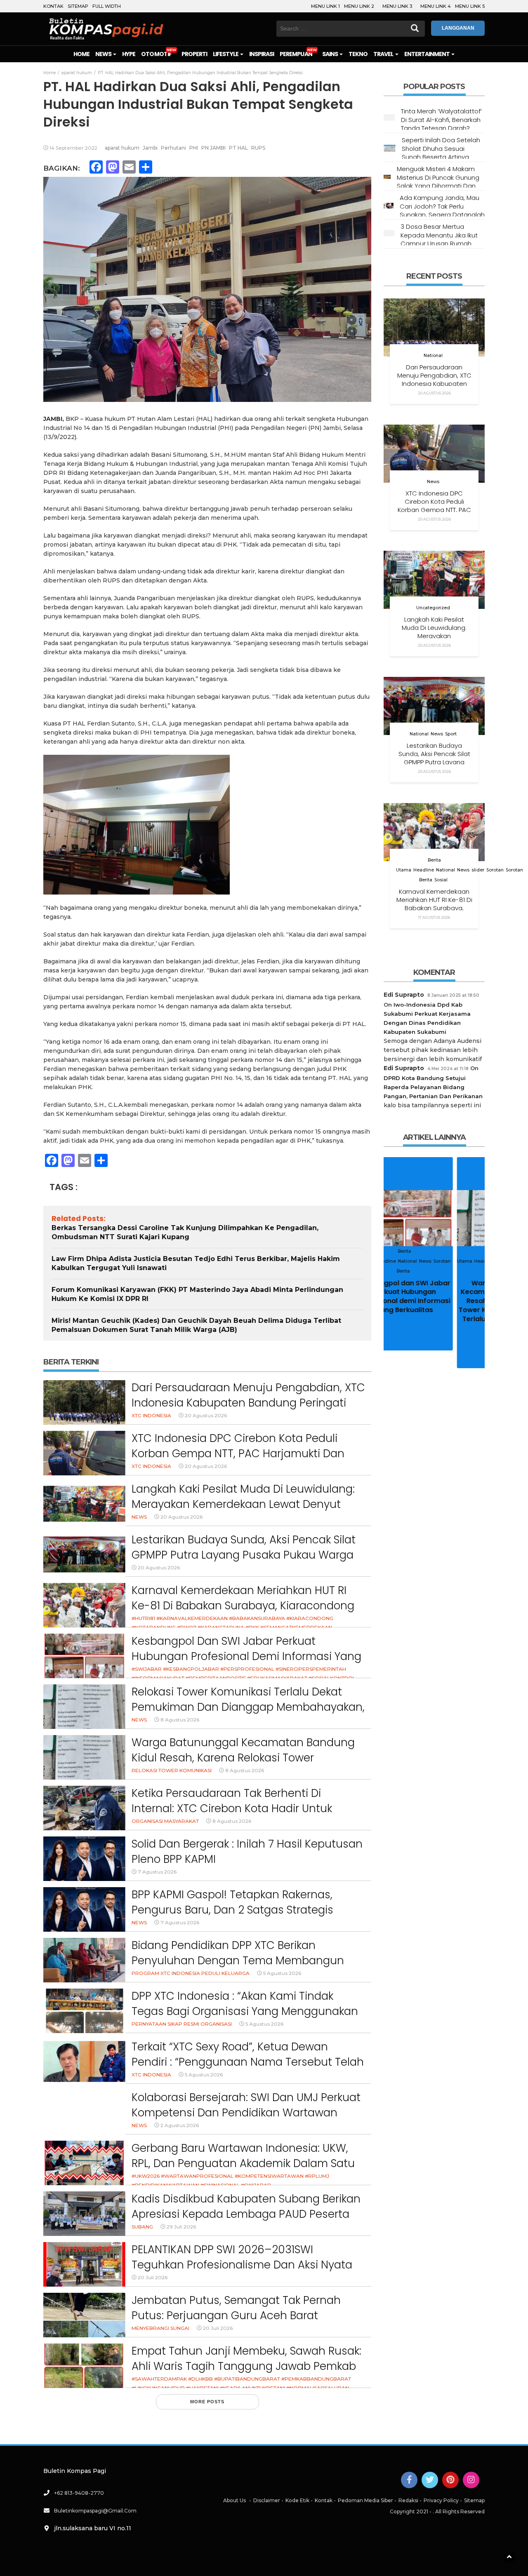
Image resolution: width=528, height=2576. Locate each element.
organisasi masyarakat (165, 1821)
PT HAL (238, 148)
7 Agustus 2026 (157, 1872)
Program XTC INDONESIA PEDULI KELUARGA (191, 1973)
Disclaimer (267, 2500)
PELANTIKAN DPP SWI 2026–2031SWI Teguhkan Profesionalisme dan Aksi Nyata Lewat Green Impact (242, 2265)
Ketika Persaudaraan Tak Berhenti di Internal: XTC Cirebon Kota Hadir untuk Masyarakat (232, 1809)
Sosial (441, 880)
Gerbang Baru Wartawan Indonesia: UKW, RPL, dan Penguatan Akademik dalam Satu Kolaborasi (243, 2164)
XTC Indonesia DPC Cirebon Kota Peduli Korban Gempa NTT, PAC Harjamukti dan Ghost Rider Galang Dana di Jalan (238, 1454)
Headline (424, 870)
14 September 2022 (73, 148)
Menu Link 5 (470, 6)
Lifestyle (226, 54)
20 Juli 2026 (153, 2277)
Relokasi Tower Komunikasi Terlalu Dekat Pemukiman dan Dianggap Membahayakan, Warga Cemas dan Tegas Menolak (248, 1707)
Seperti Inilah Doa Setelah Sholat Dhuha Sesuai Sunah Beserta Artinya (441, 148)
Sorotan (495, 870)
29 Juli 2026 (181, 2227)
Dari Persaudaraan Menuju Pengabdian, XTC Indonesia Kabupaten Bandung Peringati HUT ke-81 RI (248, 1403)
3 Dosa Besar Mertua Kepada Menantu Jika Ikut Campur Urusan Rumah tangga (439, 239)
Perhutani (173, 148)
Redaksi (408, 2500)
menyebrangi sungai (160, 2328)
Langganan (458, 28)
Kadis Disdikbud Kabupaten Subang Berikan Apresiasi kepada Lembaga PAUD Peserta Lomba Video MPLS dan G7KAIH (246, 2214)
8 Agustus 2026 (180, 1720)
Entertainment (428, 54)
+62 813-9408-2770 (79, 2493)
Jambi (150, 148)
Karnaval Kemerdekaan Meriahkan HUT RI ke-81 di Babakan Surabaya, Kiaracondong (243, 1598)
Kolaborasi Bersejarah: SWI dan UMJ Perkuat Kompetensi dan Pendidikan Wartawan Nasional (246, 2113)
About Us (235, 2500)
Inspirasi (262, 54)
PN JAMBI (213, 148)
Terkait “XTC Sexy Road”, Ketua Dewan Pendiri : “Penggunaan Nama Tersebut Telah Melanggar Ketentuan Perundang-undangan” (248, 2070)
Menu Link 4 (436, 6)
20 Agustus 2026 (206, 1415)
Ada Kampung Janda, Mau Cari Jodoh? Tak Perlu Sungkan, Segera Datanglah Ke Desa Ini (442, 210)
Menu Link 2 (359, 6)
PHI (194, 148)
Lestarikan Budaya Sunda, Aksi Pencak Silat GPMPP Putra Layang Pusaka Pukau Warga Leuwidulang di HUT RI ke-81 (244, 1555)
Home (81, 54)
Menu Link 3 (397, 6)
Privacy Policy (441, 2500)
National (433, 356)
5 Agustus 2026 (282, 1973)
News (104, 54)
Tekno (358, 54)
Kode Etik (297, 2500)
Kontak (53, 6)
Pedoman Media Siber (365, 2500)
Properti (194, 54)
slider (478, 870)
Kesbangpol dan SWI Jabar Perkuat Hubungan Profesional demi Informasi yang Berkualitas (246, 1657)
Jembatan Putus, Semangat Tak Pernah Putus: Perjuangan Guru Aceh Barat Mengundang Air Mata (236, 2316)
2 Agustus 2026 (180, 2125)
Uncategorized (433, 608)
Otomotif (156, 54)
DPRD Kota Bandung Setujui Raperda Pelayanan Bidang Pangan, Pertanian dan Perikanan (433, 1087)
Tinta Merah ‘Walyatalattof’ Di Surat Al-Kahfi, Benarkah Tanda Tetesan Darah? (441, 120)
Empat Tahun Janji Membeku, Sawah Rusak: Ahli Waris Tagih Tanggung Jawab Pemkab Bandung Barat (246, 2366)
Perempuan (296, 54)
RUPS (258, 148)
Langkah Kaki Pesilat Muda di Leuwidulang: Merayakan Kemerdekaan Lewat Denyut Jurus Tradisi (243, 1504)
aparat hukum (122, 148)
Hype (129, 54)
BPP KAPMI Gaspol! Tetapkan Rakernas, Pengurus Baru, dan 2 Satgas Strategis (232, 1902)
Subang (142, 2227)
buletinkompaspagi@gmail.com (95, 2511)
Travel (384, 54)
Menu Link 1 (325, 6)
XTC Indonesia (151, 1415)
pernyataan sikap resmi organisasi (182, 2024)
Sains (330, 54)
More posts (207, 2402)
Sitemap (78, 6)
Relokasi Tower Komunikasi (172, 1770)
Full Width (107, 6)
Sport (451, 734)
